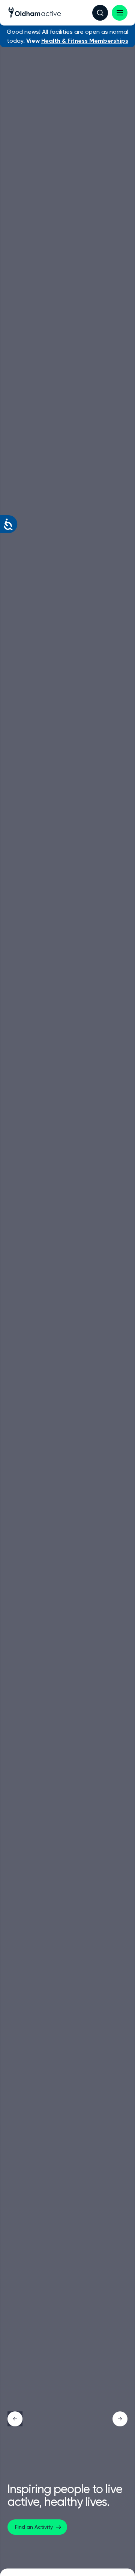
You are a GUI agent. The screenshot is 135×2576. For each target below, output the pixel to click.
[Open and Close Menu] (120, 13)
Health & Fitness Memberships (85, 41)
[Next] (120, 2419)
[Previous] (15, 2419)
